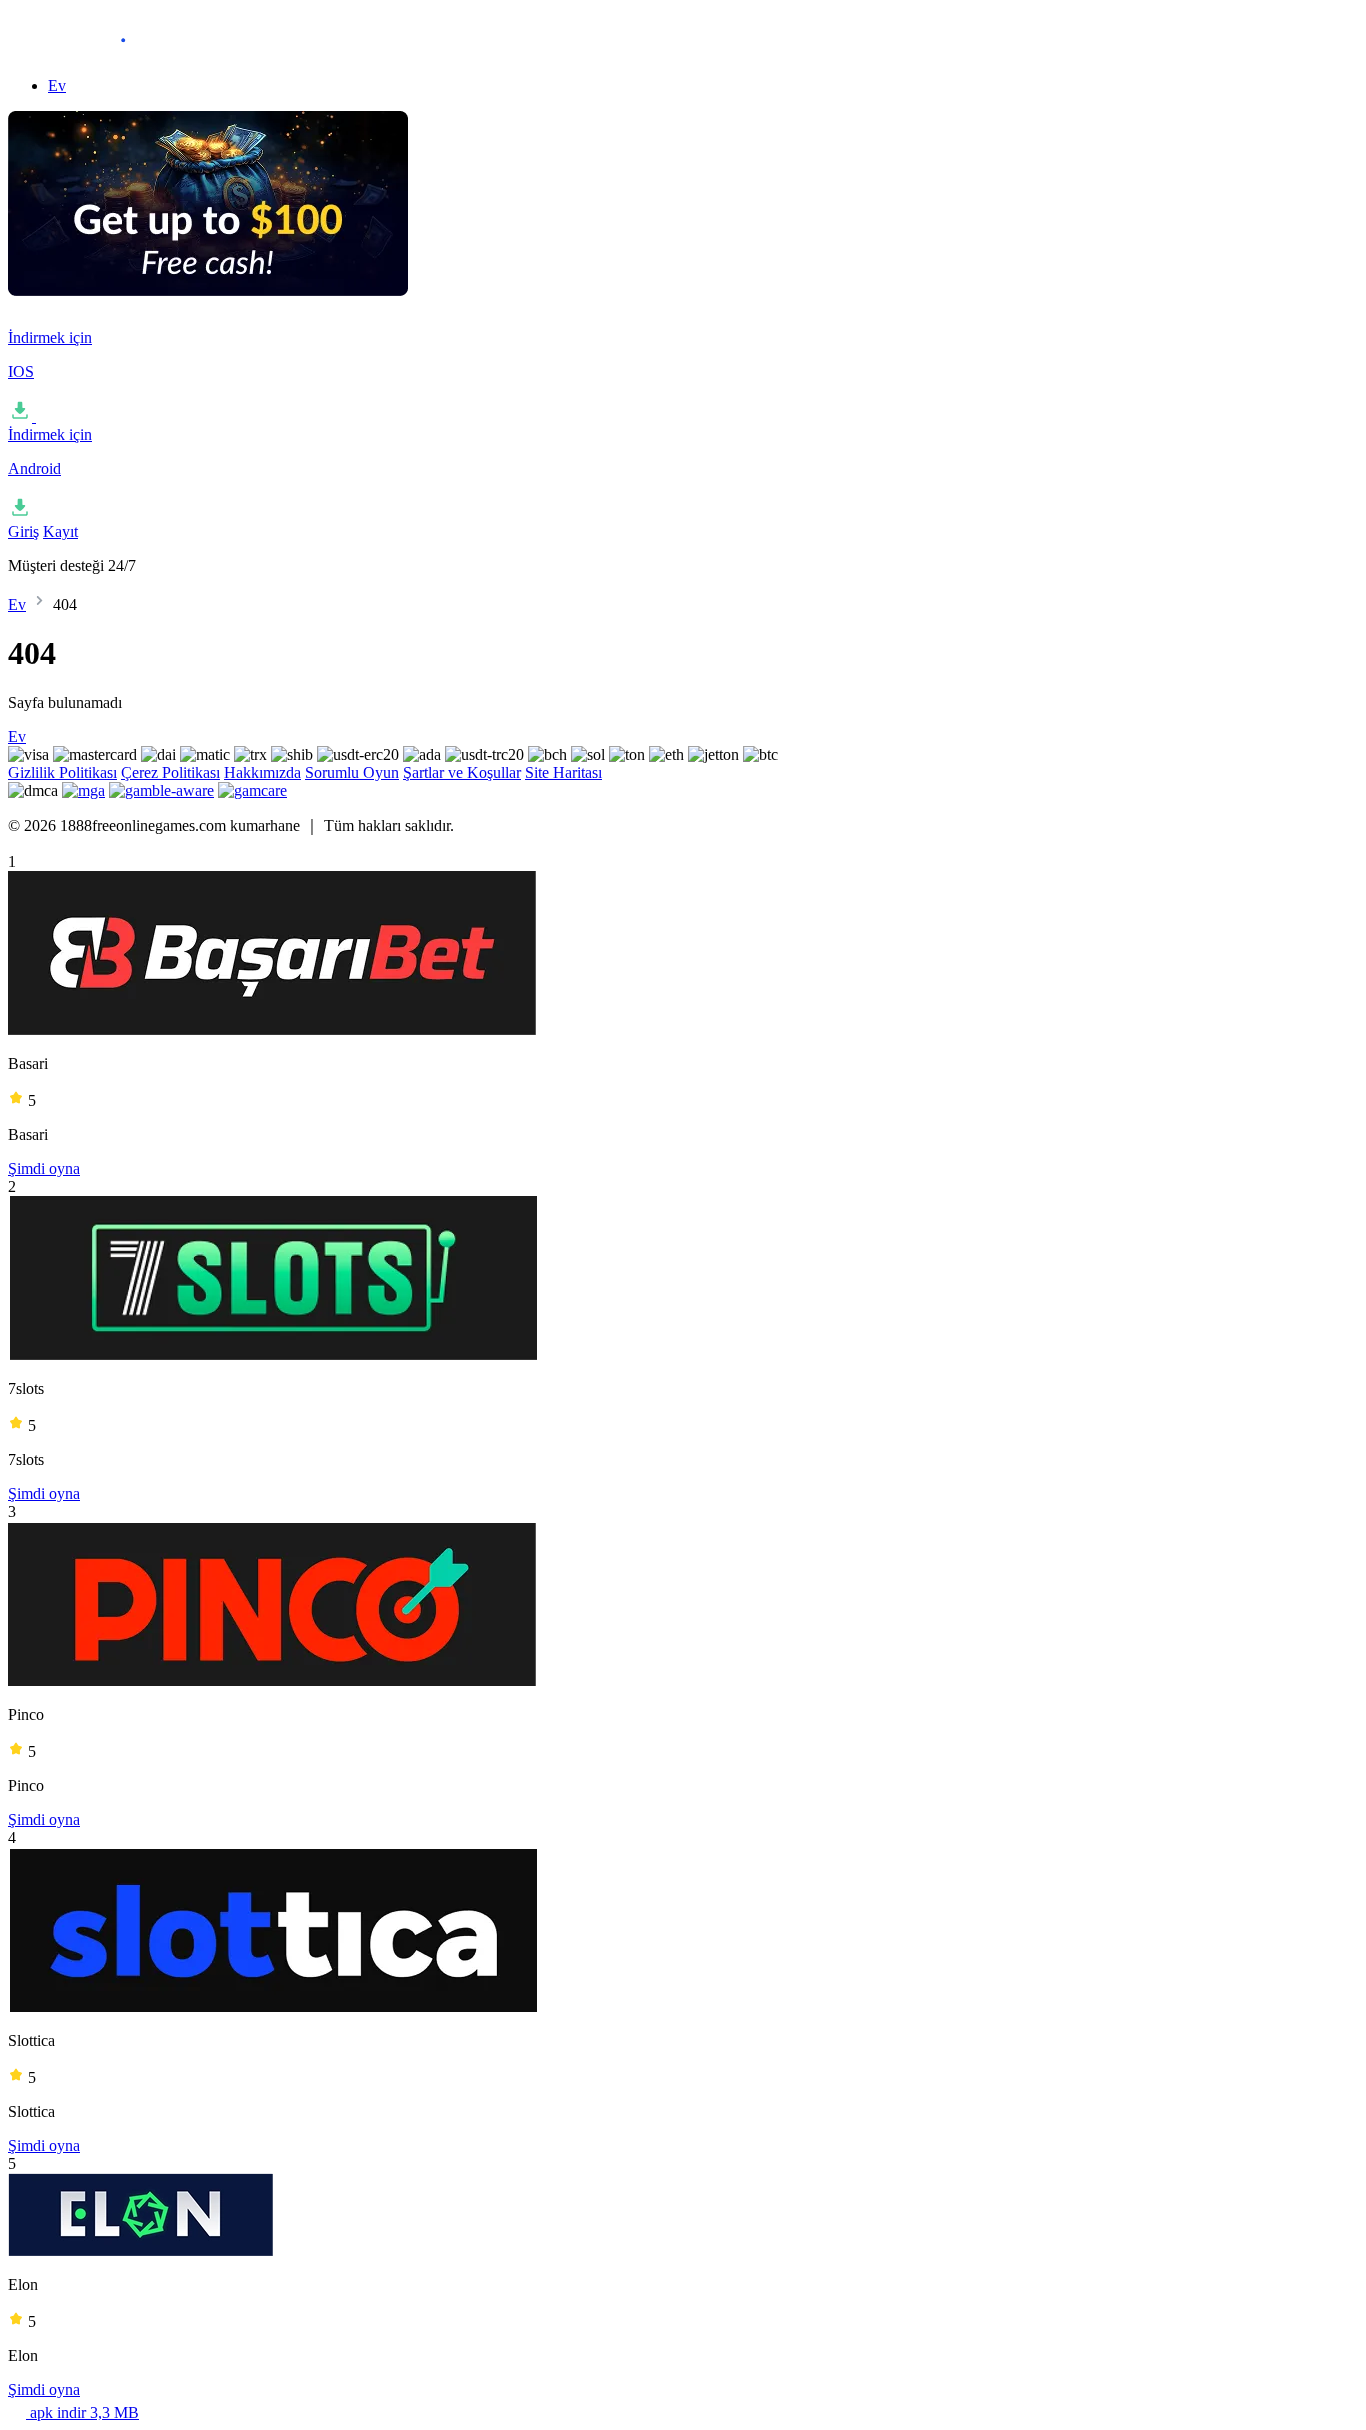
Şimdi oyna (44, 1168)
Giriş (23, 531)
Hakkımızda (262, 772)
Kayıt (60, 531)
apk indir (82, 2412)
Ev (57, 85)
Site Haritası (563, 772)
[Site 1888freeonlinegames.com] (108, 51)
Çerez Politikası (170, 772)
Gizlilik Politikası (62, 772)
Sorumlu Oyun (352, 772)
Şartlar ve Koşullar (462, 772)
